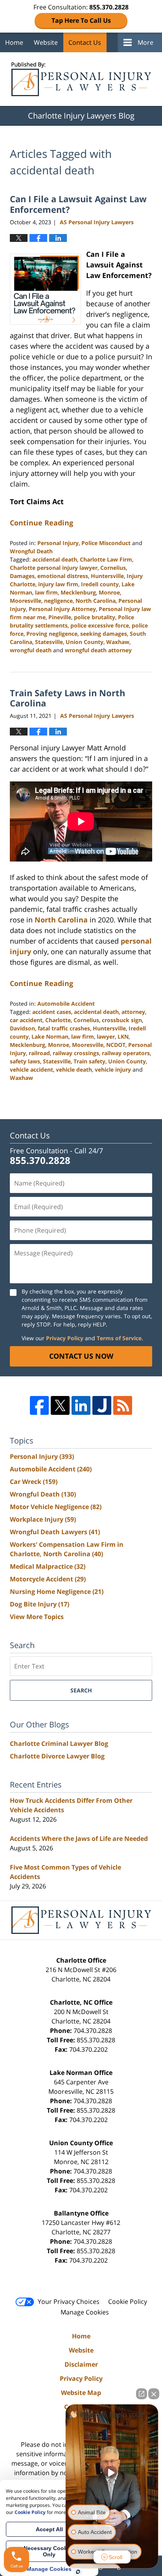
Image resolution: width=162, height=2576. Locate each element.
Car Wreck (34, 1482)
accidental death (55, 559)
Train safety (89, 1061)
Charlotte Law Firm (106, 559)
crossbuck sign (122, 1020)
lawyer (106, 1036)
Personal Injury (58, 543)
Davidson (22, 1028)
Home (14, 42)
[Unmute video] (112, 2473)
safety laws (25, 1061)
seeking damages (104, 634)
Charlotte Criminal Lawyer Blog (59, 1744)
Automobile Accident (66, 1004)
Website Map (81, 2393)
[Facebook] (39, 1405)
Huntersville (107, 576)
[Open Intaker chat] (78, 2572)
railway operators (126, 1053)
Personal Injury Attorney (62, 609)
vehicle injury (113, 1069)
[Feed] (123, 1405)
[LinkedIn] (81, 1405)
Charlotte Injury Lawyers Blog (81, 79)
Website (46, 42)
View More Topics (37, 1617)
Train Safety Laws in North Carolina (67, 698)
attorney (133, 1012)
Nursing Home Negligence (57, 1592)
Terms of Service (119, 1338)
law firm (46, 592)
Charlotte (58, 1020)
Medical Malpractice (48, 1566)
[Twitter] (60, 1405)
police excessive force (100, 625)
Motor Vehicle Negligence (56, 1507)
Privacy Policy (65, 1338)
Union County (85, 642)
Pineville (60, 617)
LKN (123, 1036)
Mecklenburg (78, 592)
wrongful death (31, 650)
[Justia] (102, 1405)
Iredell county (100, 584)
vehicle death (74, 1069)
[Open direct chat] (142, 2394)
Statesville (49, 642)
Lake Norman (50, 1036)
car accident (26, 1020)
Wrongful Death (31, 551)
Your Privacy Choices (69, 2302)
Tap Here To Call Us (81, 20)
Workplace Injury (43, 1519)
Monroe (109, 592)
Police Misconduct (106, 543)
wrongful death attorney (98, 650)
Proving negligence (52, 634)
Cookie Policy (128, 2302)
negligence (58, 601)
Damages (22, 576)
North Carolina (96, 601)
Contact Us (85, 42)
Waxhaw (118, 642)
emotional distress (63, 576)
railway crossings (76, 1053)
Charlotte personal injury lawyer (54, 568)
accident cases (52, 1012)
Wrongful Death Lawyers (55, 1532)
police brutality (95, 617)
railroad (39, 1053)
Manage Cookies (85, 2312)
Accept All (49, 2529)
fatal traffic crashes (64, 1028)
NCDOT (116, 1045)
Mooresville (26, 601)
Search (81, 1690)
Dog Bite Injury (40, 1604)
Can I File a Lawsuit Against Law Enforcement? (78, 204)
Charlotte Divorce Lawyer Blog (57, 1756)
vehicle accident (31, 1069)
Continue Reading (41, 523)
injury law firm (58, 584)
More (145, 42)
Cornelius (113, 568)
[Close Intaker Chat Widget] (154, 2394)
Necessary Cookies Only (49, 2551)
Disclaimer (81, 2364)
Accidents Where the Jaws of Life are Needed (79, 1839)
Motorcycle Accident (48, 1579)
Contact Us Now (81, 1356)
